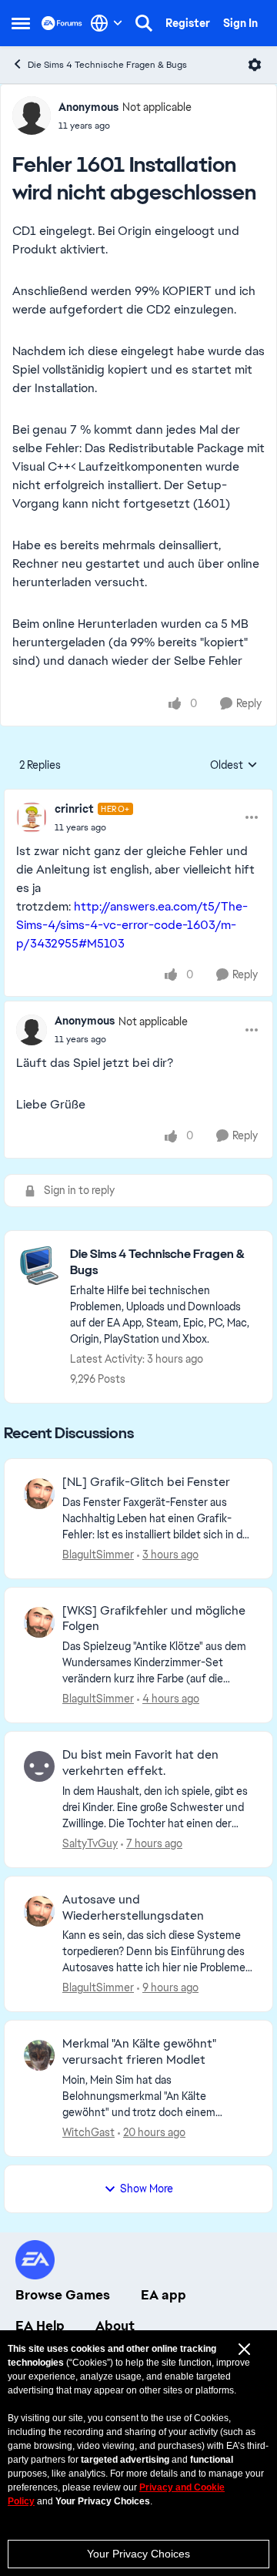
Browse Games (63, 2295)
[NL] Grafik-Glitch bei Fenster (146, 1482)
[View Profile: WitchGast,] (39, 2055)
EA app (164, 2295)
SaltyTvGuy (90, 1843)
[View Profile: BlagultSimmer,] (39, 1494)
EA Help (40, 2326)
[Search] (144, 23)
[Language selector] (107, 23)
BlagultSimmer (98, 1555)
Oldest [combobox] (234, 766)
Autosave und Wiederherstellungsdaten (133, 1908)
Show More (147, 2189)
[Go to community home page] (62, 23)
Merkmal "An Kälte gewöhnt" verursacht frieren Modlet (139, 2052)
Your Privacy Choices (138, 2554)
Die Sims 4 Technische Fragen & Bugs (107, 65)
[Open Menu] (255, 65)
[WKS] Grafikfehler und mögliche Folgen (154, 1619)
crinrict (74, 809)
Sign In (240, 23)
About (115, 2326)
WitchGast (88, 2132)
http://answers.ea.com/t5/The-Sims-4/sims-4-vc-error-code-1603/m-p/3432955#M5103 (132, 925)
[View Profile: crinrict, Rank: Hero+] (32, 817)
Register (188, 23)
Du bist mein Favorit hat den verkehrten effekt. (140, 1763)
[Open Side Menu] (21, 23)
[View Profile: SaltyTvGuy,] (39, 1766)
